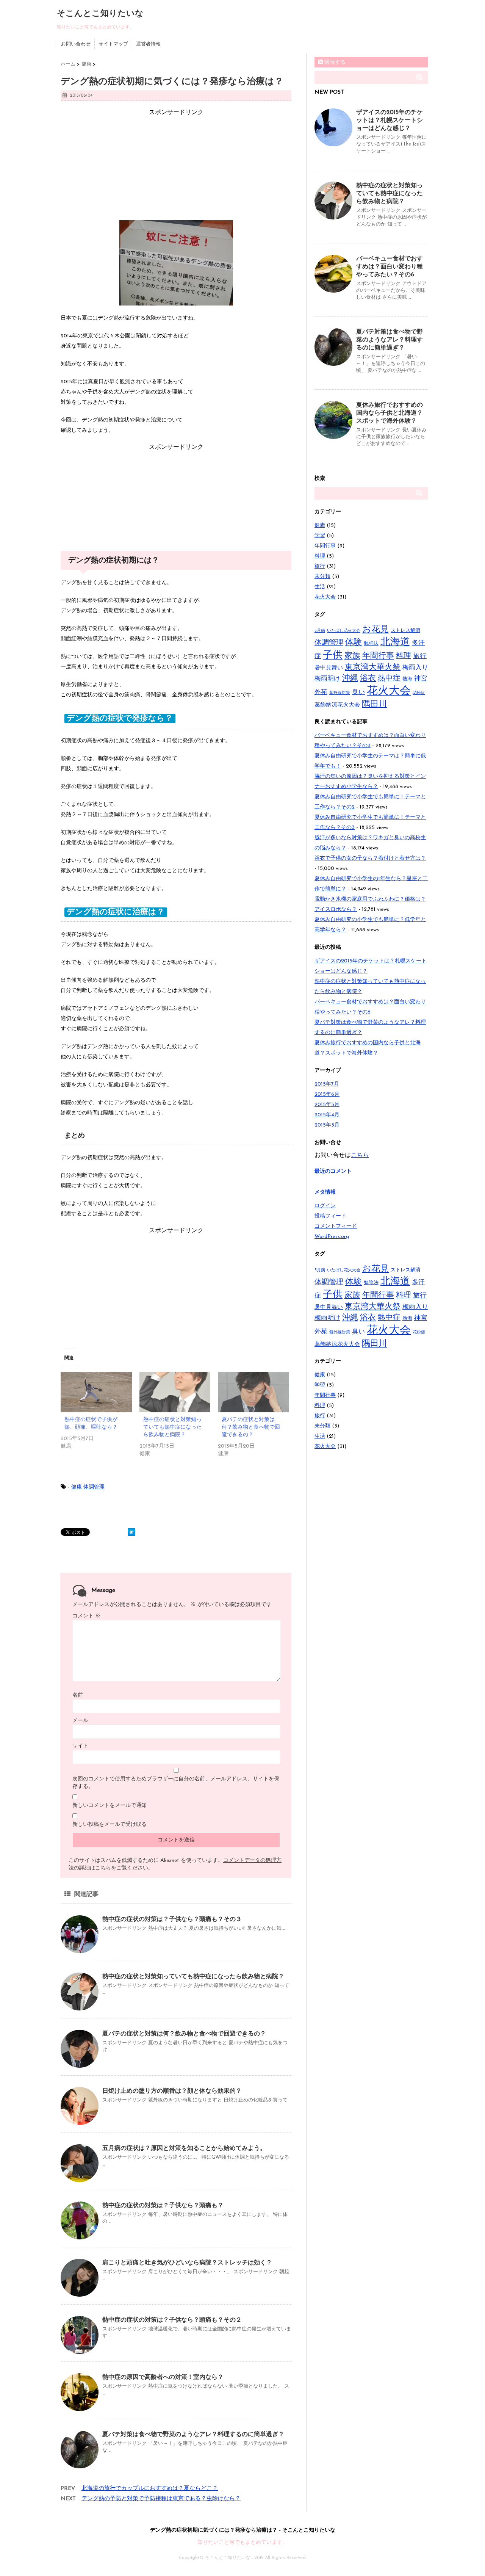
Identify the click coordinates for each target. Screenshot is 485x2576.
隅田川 (374, 704)
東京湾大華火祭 (373, 667)
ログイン (325, 1206)
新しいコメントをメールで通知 (110, 1806)
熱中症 (389, 678)
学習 (320, 536)
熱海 (407, 679)
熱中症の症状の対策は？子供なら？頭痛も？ (163, 2206)
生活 (320, 587)
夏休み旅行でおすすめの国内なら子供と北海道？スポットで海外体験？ (390, 413)
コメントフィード (336, 1226)
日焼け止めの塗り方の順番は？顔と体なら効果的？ (172, 2091)
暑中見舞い (329, 668)
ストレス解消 (405, 631)
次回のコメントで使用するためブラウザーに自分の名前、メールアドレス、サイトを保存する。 (176, 1783)
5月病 (320, 631)
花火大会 (325, 597)
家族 (352, 656)
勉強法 (371, 643)
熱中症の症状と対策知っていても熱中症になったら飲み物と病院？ (172, 1427)
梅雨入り (415, 668)
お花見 (375, 630)
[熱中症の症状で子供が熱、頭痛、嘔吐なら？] (96, 1392)
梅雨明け (327, 679)
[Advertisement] (176, 164)
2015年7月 (327, 1084)
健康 (77, 1487)
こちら (360, 1155)
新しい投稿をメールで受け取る (110, 1825)
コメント (86, 1616)
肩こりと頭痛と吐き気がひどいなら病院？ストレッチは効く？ (187, 2263)
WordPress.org (332, 1237)
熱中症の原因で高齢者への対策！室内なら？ (163, 2377)
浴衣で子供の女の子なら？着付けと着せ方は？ (370, 858)
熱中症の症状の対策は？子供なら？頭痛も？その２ (172, 2320)
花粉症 (419, 693)
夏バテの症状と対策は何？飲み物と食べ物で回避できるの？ (251, 1427)
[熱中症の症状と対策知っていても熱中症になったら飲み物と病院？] (175, 1392)
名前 (78, 1695)
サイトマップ (113, 44)
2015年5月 (327, 1105)
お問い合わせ (76, 44)
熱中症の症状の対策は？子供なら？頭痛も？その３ (172, 1919)
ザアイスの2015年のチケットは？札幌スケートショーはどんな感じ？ (390, 121)
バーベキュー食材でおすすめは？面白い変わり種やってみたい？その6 (390, 267)
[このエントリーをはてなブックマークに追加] (131, 1532)
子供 (333, 656)
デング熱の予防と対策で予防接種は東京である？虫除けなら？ (161, 2499)
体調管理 (94, 1487)
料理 (320, 556)
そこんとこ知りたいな (100, 14)
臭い (358, 692)
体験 (354, 643)
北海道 (395, 642)
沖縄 (350, 678)
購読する (334, 62)
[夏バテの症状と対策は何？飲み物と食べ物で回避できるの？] (253, 1392)
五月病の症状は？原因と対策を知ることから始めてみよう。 (184, 2148)
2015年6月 (327, 1094)
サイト (80, 1746)
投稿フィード (330, 1216)
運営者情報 (148, 44)
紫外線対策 (340, 693)
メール (80, 1721)
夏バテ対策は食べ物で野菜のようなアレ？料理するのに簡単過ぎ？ (193, 2435)
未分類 (322, 577)
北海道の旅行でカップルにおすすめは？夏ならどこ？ (150, 2489)
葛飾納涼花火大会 (337, 705)
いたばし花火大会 (344, 631)
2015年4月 (327, 1115)
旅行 (320, 566)
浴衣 (368, 678)
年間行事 (325, 546)
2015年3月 (327, 1125)
